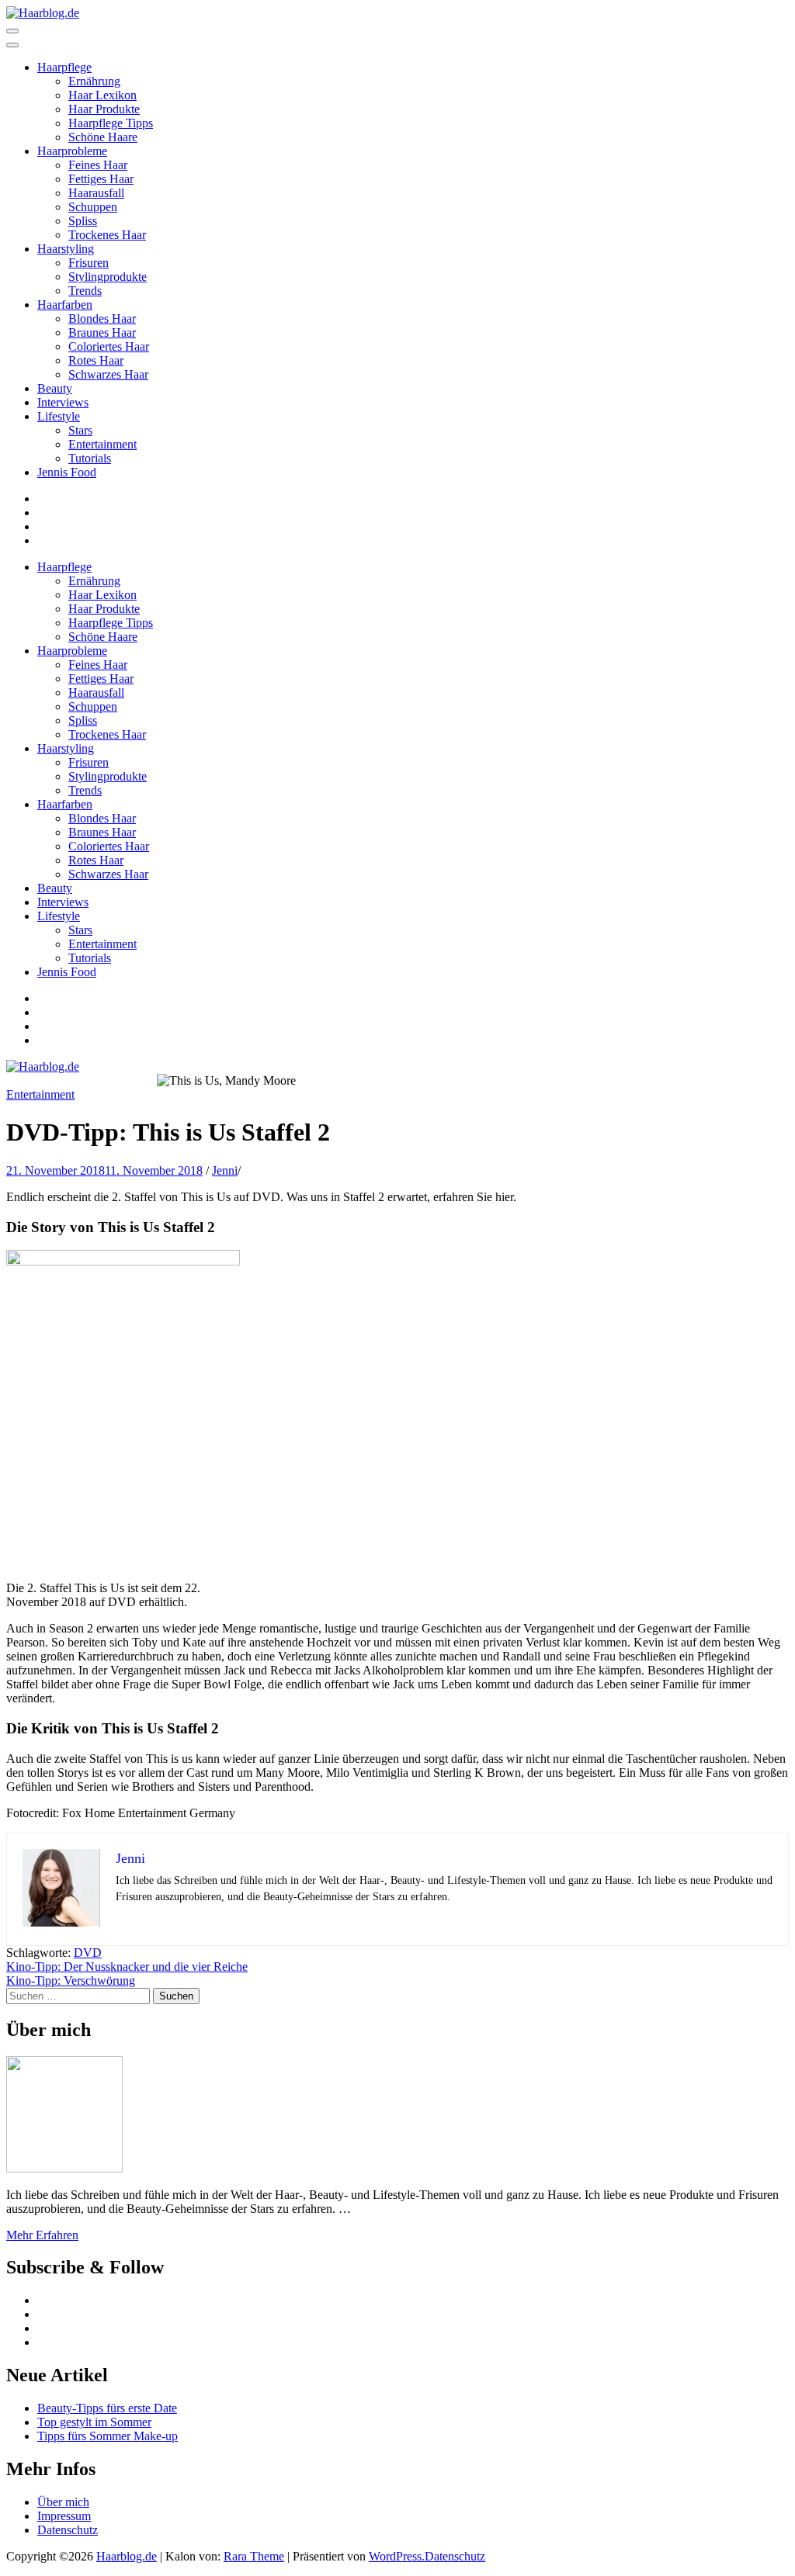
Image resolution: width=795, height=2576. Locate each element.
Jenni (225, 1170)
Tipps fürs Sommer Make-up (108, 2436)
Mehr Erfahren (42, 2235)
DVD (88, 1953)
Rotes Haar (96, 360)
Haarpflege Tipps (111, 123)
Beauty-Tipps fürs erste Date (107, 2408)
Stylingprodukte (108, 277)
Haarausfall (96, 193)
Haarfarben (65, 305)
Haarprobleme (72, 151)
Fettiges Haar (101, 179)
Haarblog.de (127, 2556)
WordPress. (397, 2556)
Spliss (83, 221)
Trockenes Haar (107, 235)
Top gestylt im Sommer (94, 2422)
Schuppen (93, 207)
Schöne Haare (103, 137)
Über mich (63, 2502)
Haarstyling (66, 249)
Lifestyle (59, 416)
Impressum (64, 2516)
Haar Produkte (104, 109)
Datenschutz (68, 2530)
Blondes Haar (102, 319)
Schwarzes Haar (108, 374)
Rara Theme (254, 2556)
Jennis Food (67, 472)
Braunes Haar (102, 332)
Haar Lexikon (102, 95)
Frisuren (89, 263)
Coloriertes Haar (109, 346)
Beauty (55, 388)
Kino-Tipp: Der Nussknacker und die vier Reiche (127, 1967)
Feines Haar (98, 165)
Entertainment (102, 444)
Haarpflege (64, 67)
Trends (85, 291)
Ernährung (94, 81)
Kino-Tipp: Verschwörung (71, 1980)
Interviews (63, 402)
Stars (80, 430)
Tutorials (90, 458)
